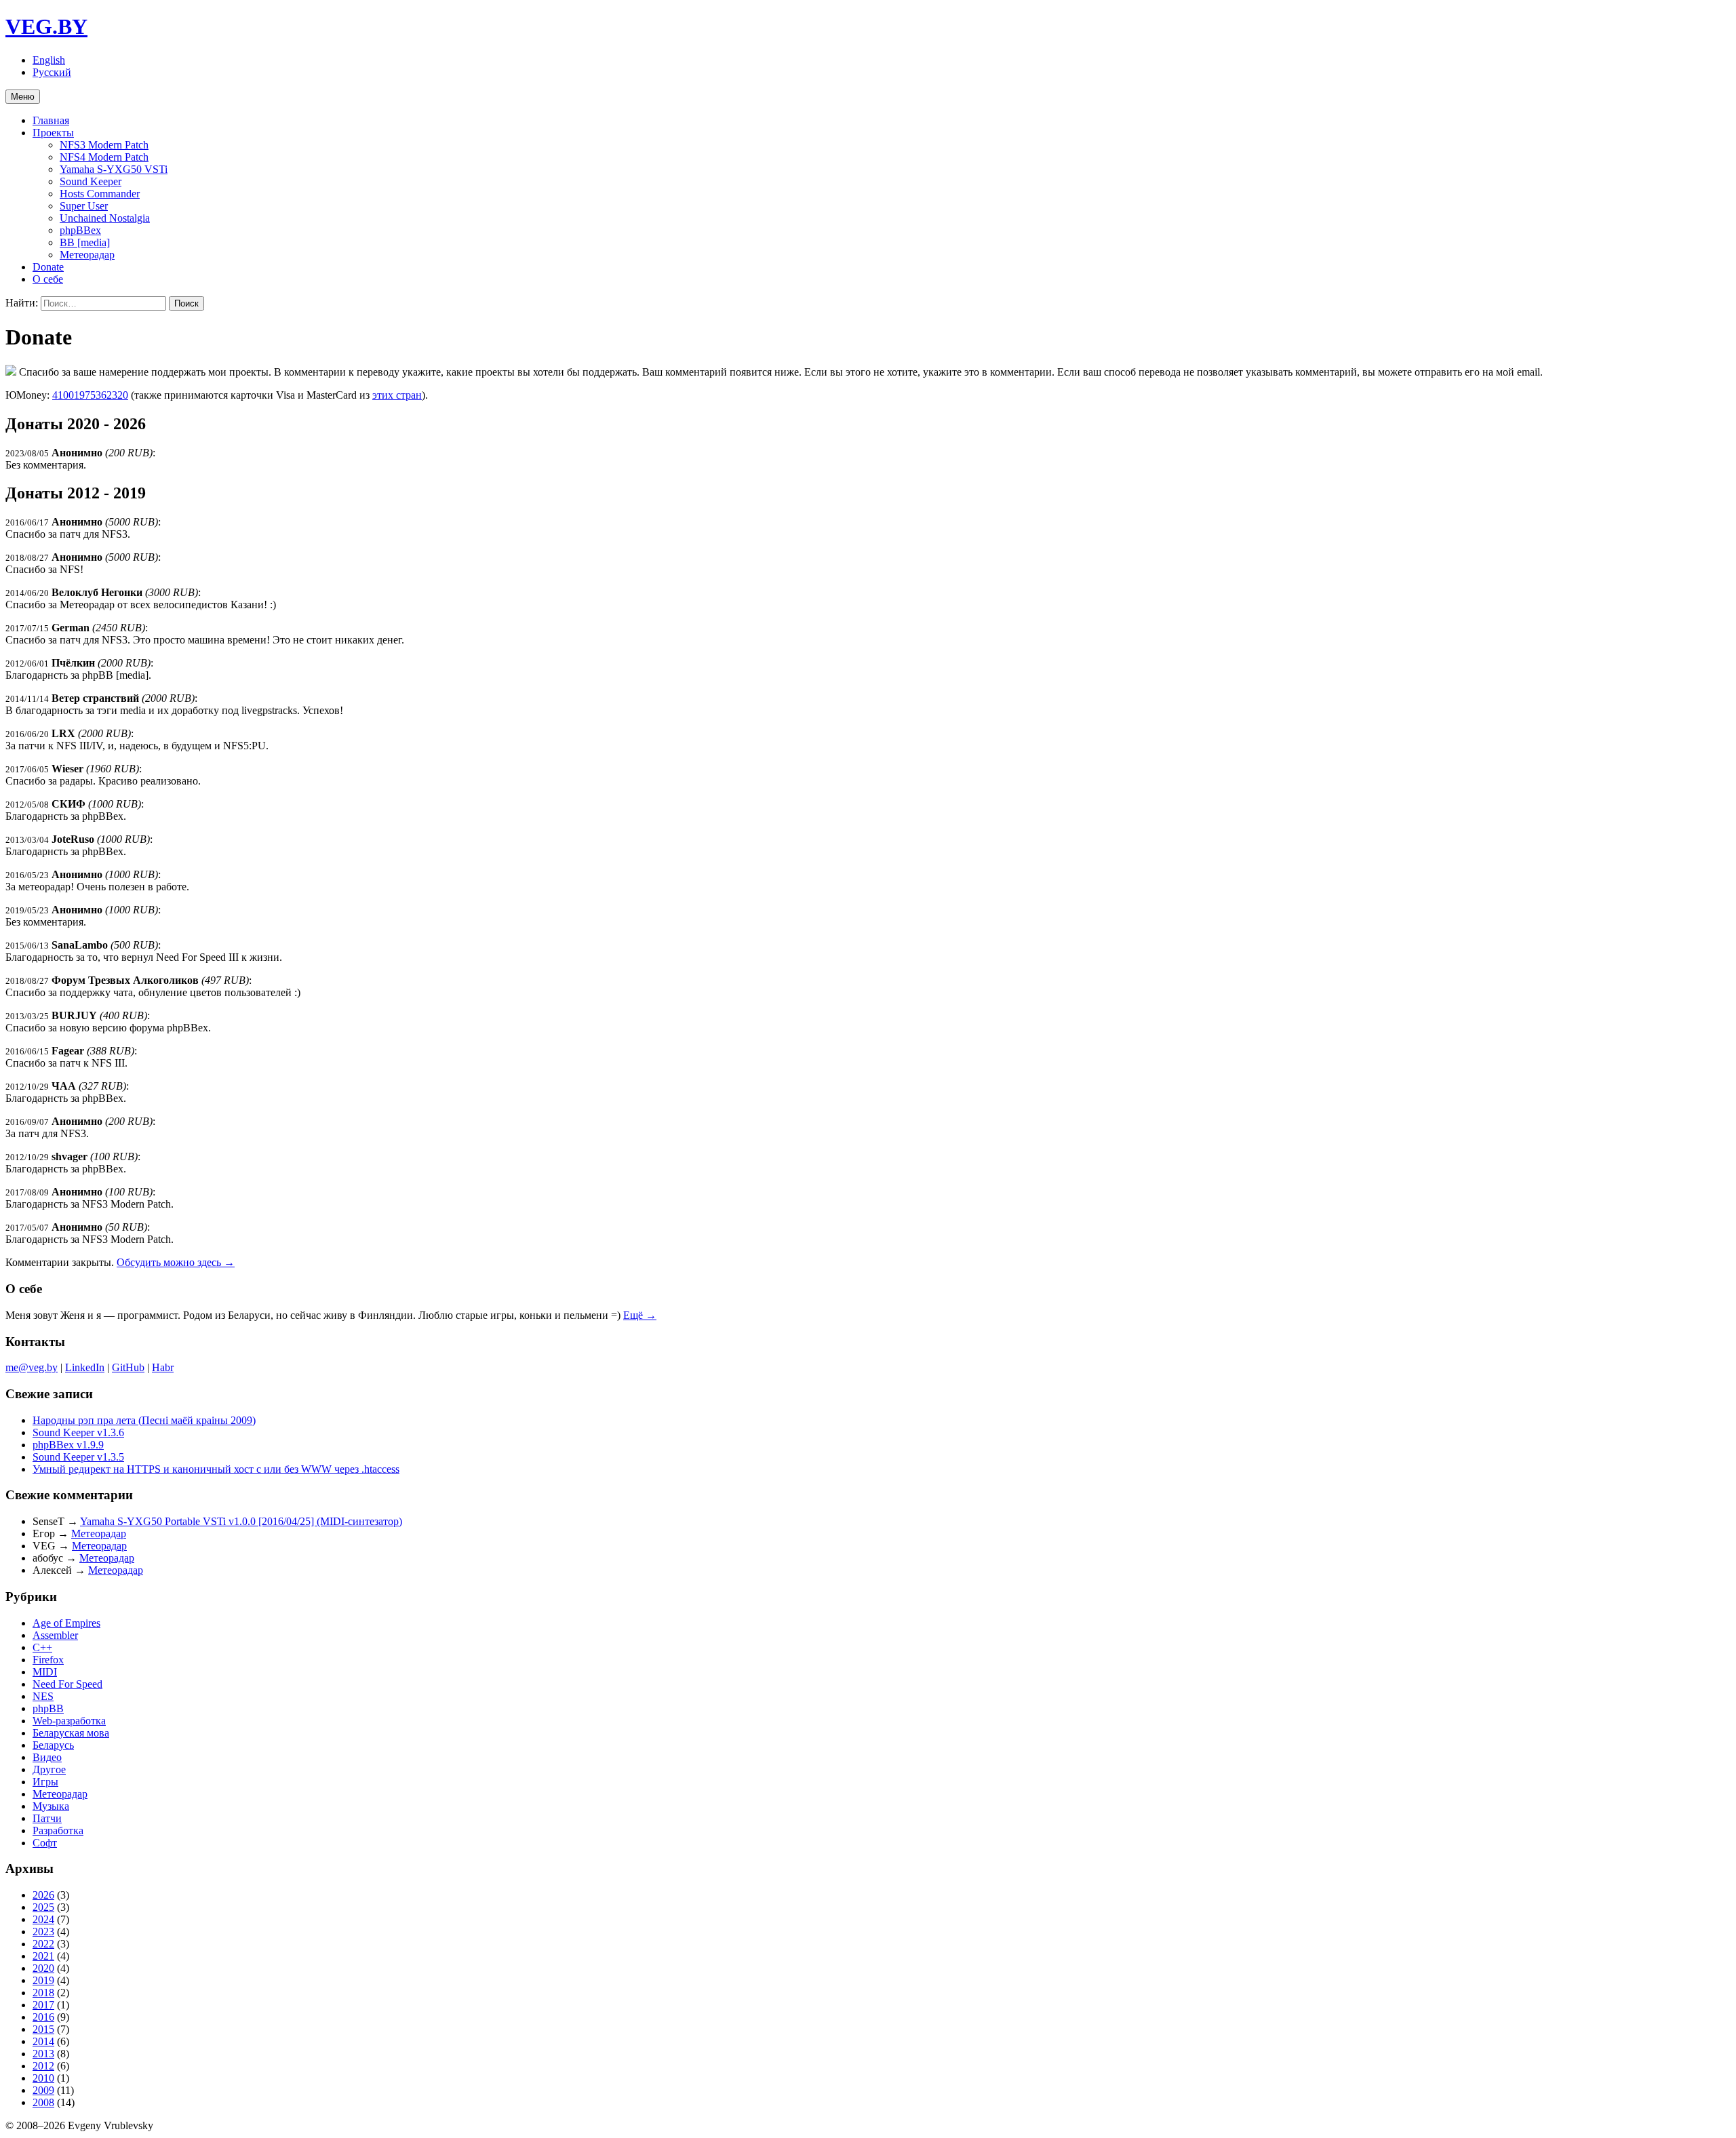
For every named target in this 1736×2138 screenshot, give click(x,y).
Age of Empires (66, 1623)
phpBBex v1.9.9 (68, 1445)
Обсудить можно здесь (176, 1262)
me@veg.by (32, 1367)
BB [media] (85, 242)
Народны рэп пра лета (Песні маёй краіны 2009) (144, 1420)
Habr (163, 1367)
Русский (52, 72)
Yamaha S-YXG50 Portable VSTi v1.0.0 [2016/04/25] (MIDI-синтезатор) (241, 1521)
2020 (43, 1968)
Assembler (55, 1635)
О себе (48, 279)
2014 (43, 2041)
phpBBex (80, 230)
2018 (43, 1993)
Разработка (58, 1830)
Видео (47, 1757)
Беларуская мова (71, 1733)
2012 (43, 2066)
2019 (43, 1980)
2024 (43, 1919)
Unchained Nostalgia (105, 218)
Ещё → (640, 1315)
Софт (45, 1843)
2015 (43, 2029)
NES (43, 1696)
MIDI (45, 1672)
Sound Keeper (91, 181)
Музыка (51, 1806)
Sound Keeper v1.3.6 (78, 1432)
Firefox (48, 1660)
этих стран (397, 395)
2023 (43, 1932)
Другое (49, 1769)
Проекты (53, 133)
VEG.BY (46, 26)
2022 (43, 1944)
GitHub (128, 1367)
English (49, 60)
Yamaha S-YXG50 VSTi (114, 169)
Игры (45, 1782)
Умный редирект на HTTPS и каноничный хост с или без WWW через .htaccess (216, 1469)
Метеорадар (87, 255)
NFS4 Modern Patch (104, 157)
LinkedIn (85, 1367)
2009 (43, 2090)
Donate (48, 267)
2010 (43, 2078)
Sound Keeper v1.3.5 (78, 1457)
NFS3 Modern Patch (104, 145)
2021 (43, 1956)
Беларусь (53, 1745)
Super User (84, 206)
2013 (43, 2054)
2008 (43, 2102)
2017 (43, 2005)
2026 (43, 1895)
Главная (51, 120)
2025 (43, 1907)
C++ (42, 1647)
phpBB (48, 1708)
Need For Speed (67, 1684)
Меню (23, 97)
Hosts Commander (100, 194)
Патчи (47, 1818)
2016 (43, 2017)
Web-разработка (69, 1721)
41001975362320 (90, 395)
